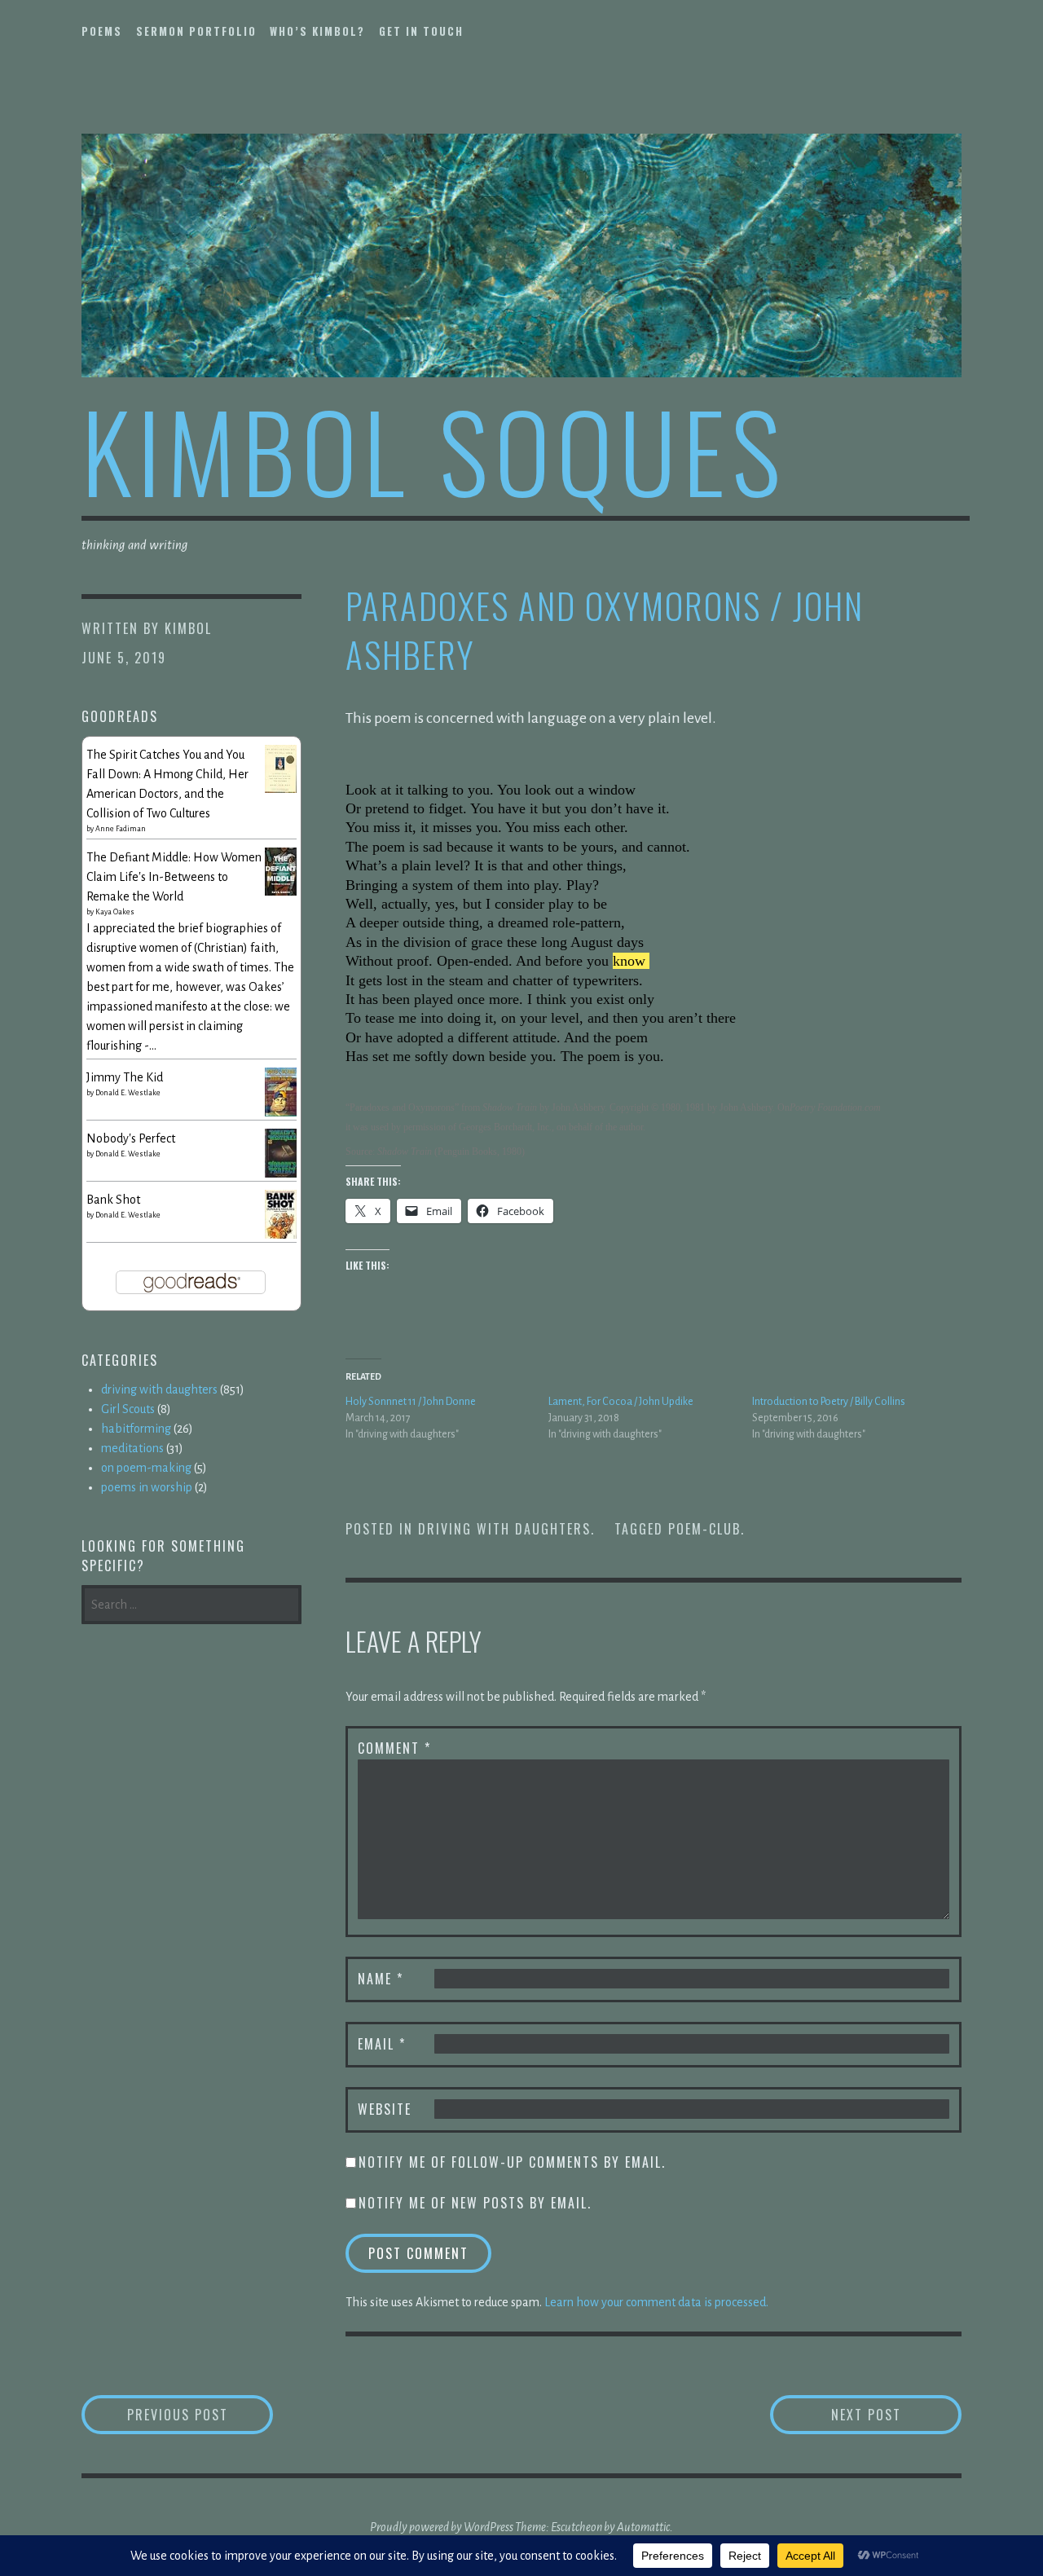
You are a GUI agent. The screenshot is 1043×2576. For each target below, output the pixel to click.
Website (385, 2109)
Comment (394, 1748)
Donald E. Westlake (128, 1093)
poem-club (704, 1529)
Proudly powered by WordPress (442, 2527)
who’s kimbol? (317, 31)
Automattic (643, 2527)
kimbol (188, 628)
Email (382, 2044)
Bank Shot (113, 1200)
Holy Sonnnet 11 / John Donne (411, 1402)
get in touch (421, 31)
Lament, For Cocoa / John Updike (621, 1402)
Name (381, 1979)
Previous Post (200, 2414)
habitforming (136, 1429)
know (629, 961)
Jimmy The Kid (125, 1077)
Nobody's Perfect (131, 1138)
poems (102, 31)
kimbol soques (434, 449)
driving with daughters (504, 1529)
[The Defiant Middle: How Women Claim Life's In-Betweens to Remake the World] (281, 892)
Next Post (896, 2414)
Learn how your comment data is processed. (656, 2302)
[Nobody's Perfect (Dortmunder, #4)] (281, 1175)
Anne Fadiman (121, 829)
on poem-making (146, 1468)
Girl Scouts (128, 1409)
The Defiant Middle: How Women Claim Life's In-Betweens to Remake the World (174, 877)
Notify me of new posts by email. (475, 2203)
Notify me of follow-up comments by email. (512, 2162)
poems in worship (147, 1487)
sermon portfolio (196, 31)
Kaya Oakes (115, 912)
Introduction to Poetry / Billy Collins (829, 1402)
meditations (132, 1448)
